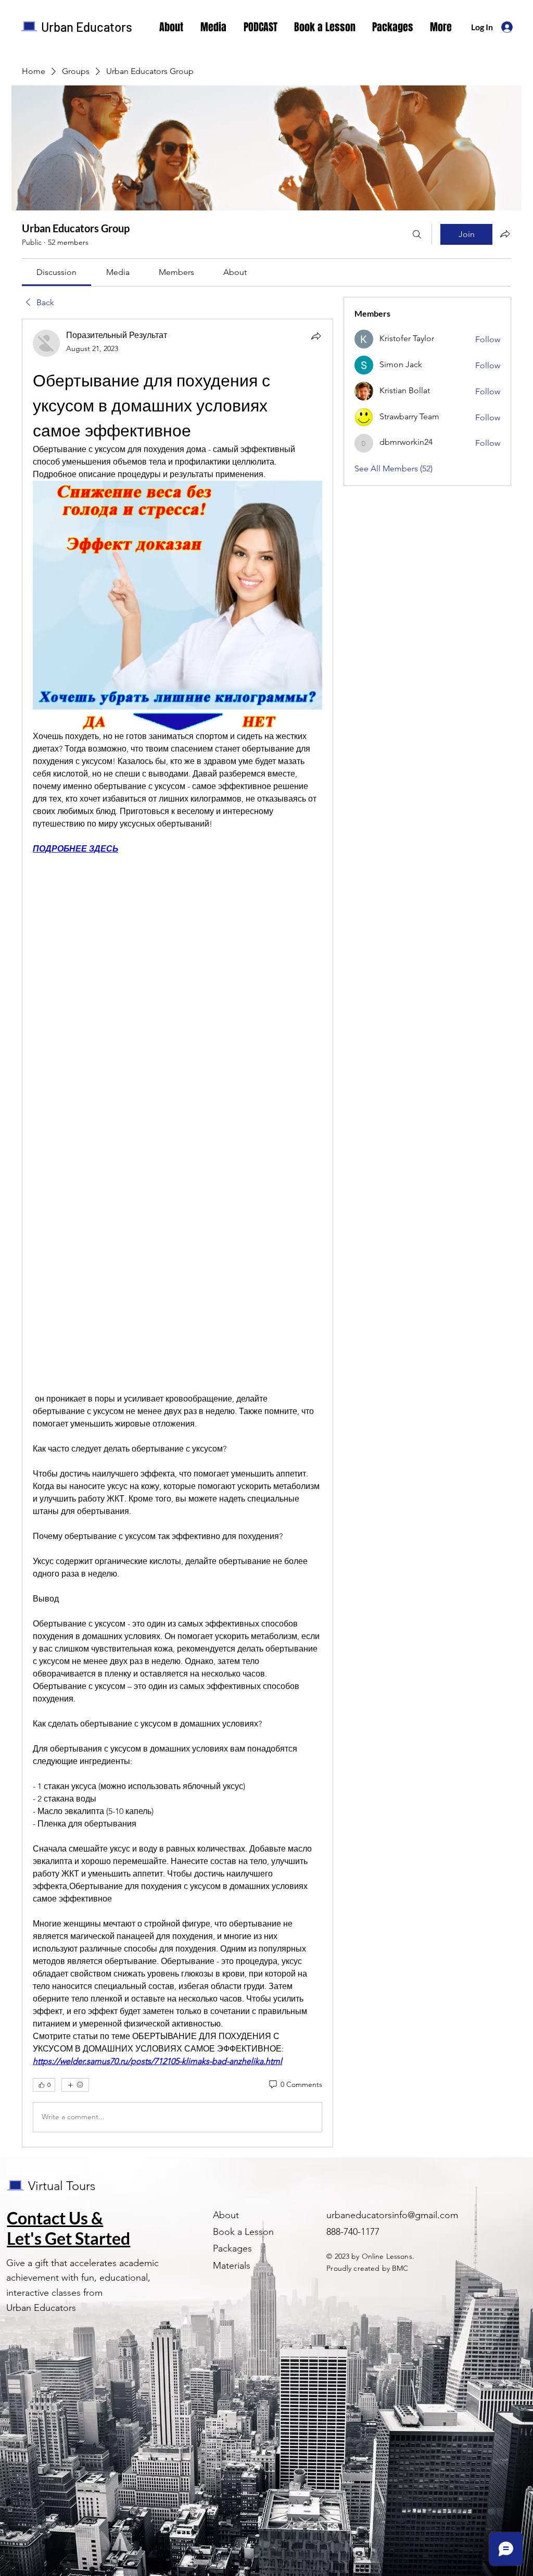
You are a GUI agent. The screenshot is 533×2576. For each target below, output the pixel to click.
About (226, 2215)
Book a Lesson (243, 2232)
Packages (232, 2248)
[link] (56, 272)
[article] (177, 1233)
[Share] (316, 336)
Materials (232, 2266)
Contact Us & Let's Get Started (68, 2228)
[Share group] (505, 234)
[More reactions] (75, 2085)
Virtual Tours (62, 2186)
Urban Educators (87, 27)
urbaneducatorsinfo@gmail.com (392, 2215)
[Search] (417, 234)
